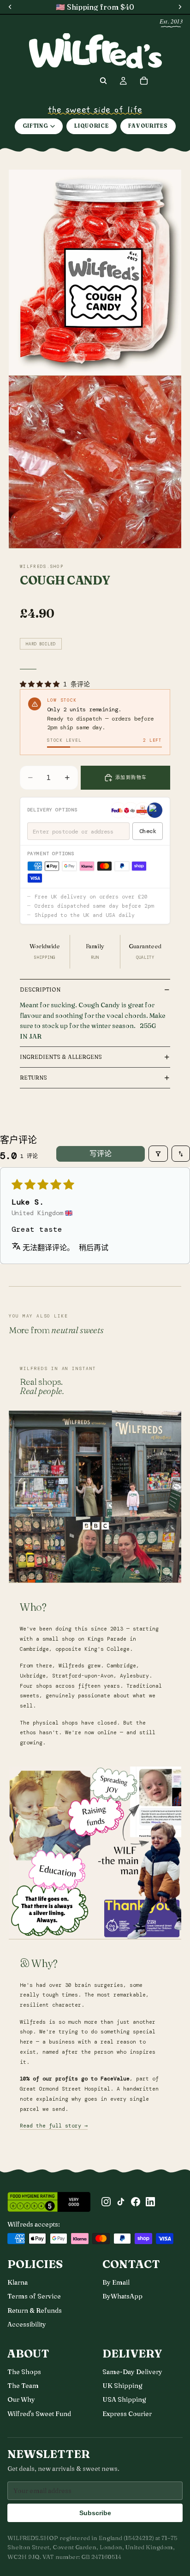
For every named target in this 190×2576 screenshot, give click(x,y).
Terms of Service (34, 2296)
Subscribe (95, 2513)
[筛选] (158, 1154)
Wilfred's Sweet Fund (39, 2414)
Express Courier (127, 2414)
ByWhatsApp (122, 2296)
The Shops (24, 2372)
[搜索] (103, 81)
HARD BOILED (41, 644)
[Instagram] (106, 2202)
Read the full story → (54, 2126)
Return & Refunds (35, 2310)
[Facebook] (136, 2202)
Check (148, 831)
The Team (23, 2386)
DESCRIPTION (40, 990)
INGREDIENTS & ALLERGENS (61, 1057)
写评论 (101, 1154)
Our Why (21, 2399)
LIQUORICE (91, 126)
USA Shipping (124, 2399)
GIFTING (36, 126)
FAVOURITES (148, 126)
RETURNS (33, 1078)
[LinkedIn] (150, 2202)
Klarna (18, 2282)
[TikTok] (121, 2202)
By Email (116, 2282)
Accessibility (27, 2324)
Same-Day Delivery (132, 2372)
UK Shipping (122, 2386)
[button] (42, 684)
